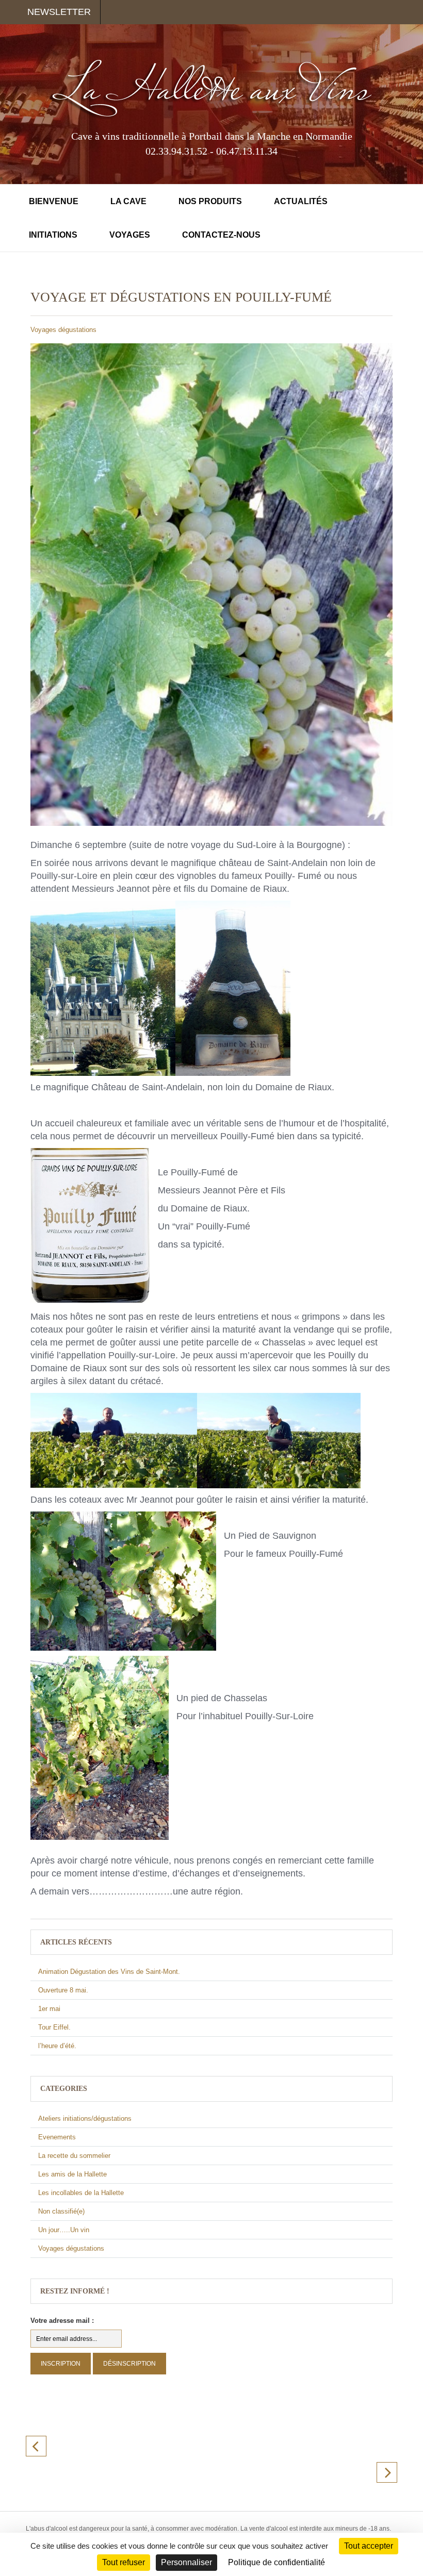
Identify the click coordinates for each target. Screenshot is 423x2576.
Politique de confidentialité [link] (276, 2562)
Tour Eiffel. (54, 2027)
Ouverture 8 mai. (63, 1990)
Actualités (301, 201)
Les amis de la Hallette (72, 2174)
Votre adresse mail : (62, 2321)
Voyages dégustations (63, 330)
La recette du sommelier (74, 2156)
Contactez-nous (221, 235)
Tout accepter (369, 2546)
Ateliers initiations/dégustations (85, 2118)
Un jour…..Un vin (64, 2230)
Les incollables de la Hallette (81, 2193)
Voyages (130, 235)
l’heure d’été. (57, 2046)
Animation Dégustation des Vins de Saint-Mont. (109, 1972)
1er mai (49, 2009)
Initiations (53, 235)
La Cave (128, 201)
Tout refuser (124, 2562)
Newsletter (59, 12)
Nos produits (210, 201)
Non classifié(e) (61, 2211)
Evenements (57, 2137)
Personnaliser (186, 2562)
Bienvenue (54, 201)
